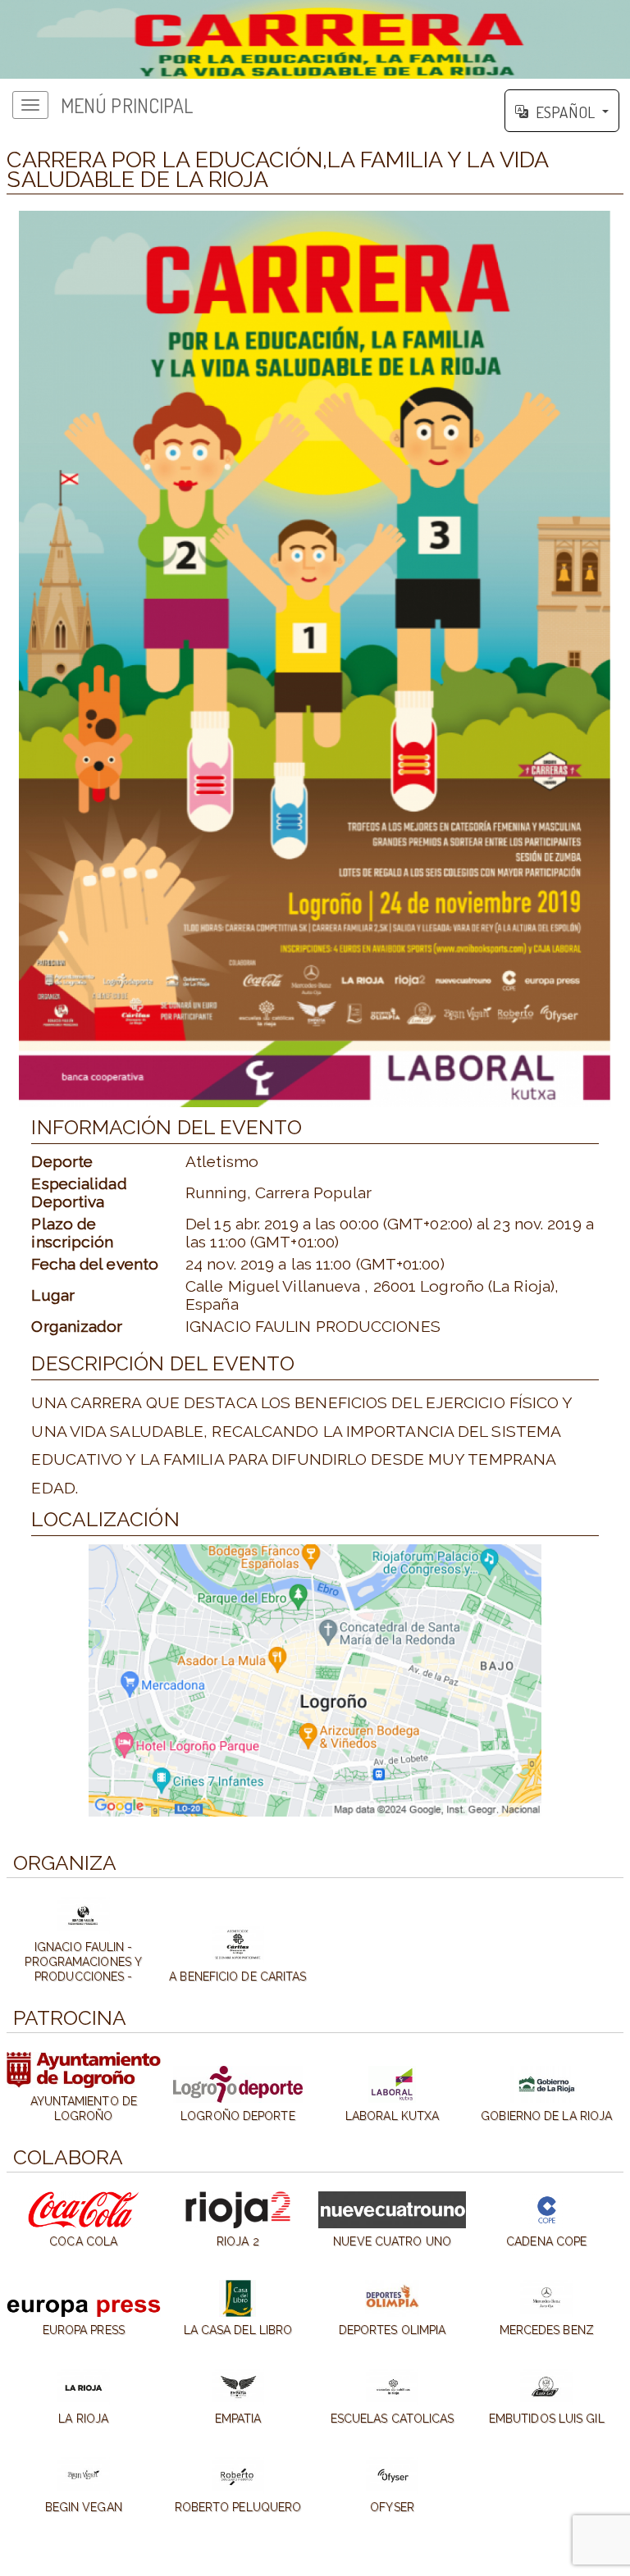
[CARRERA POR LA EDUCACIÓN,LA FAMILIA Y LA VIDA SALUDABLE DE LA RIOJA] (315, 39)
